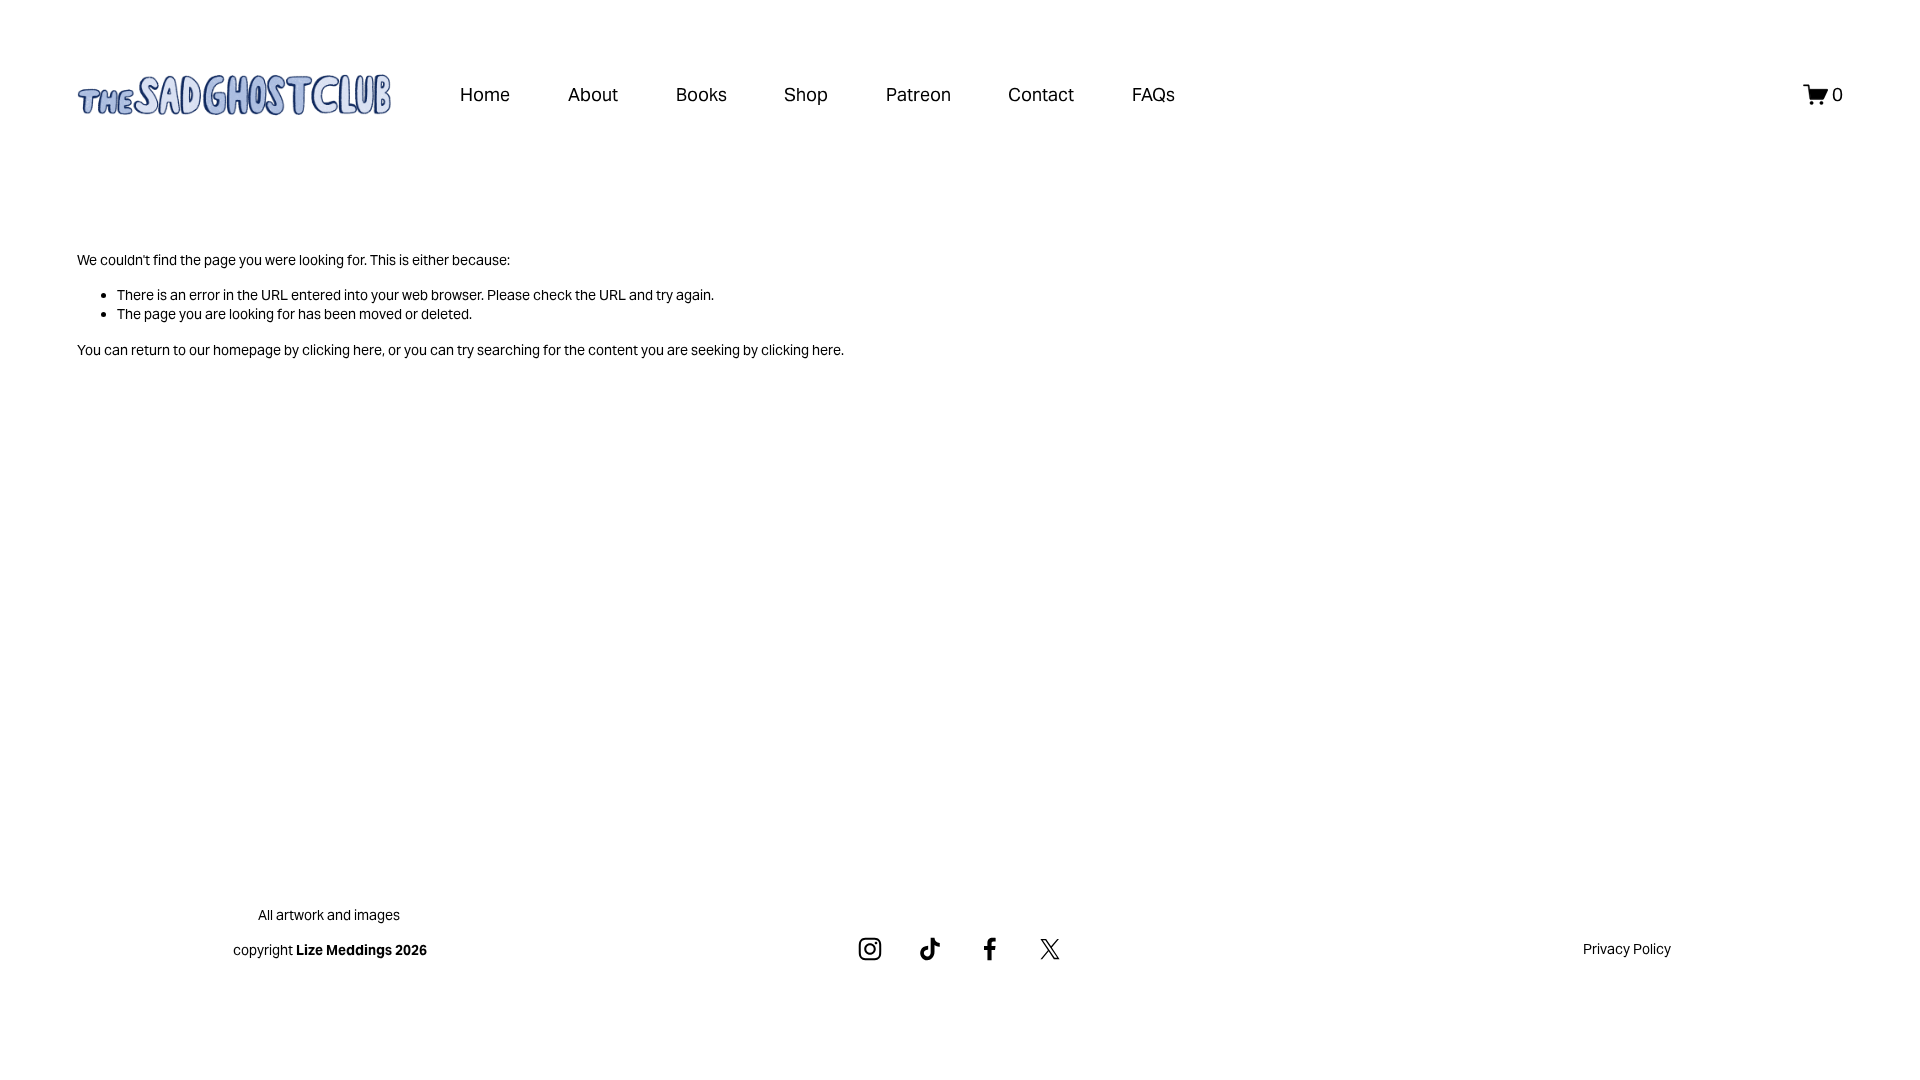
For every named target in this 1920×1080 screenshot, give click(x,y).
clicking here (342, 350)
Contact (1041, 94)
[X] (1050, 949)
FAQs (1153, 94)
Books (701, 94)
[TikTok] (930, 949)
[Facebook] (990, 949)
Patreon (918, 94)
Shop (806, 94)
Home (485, 94)
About (593, 94)
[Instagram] (870, 949)
